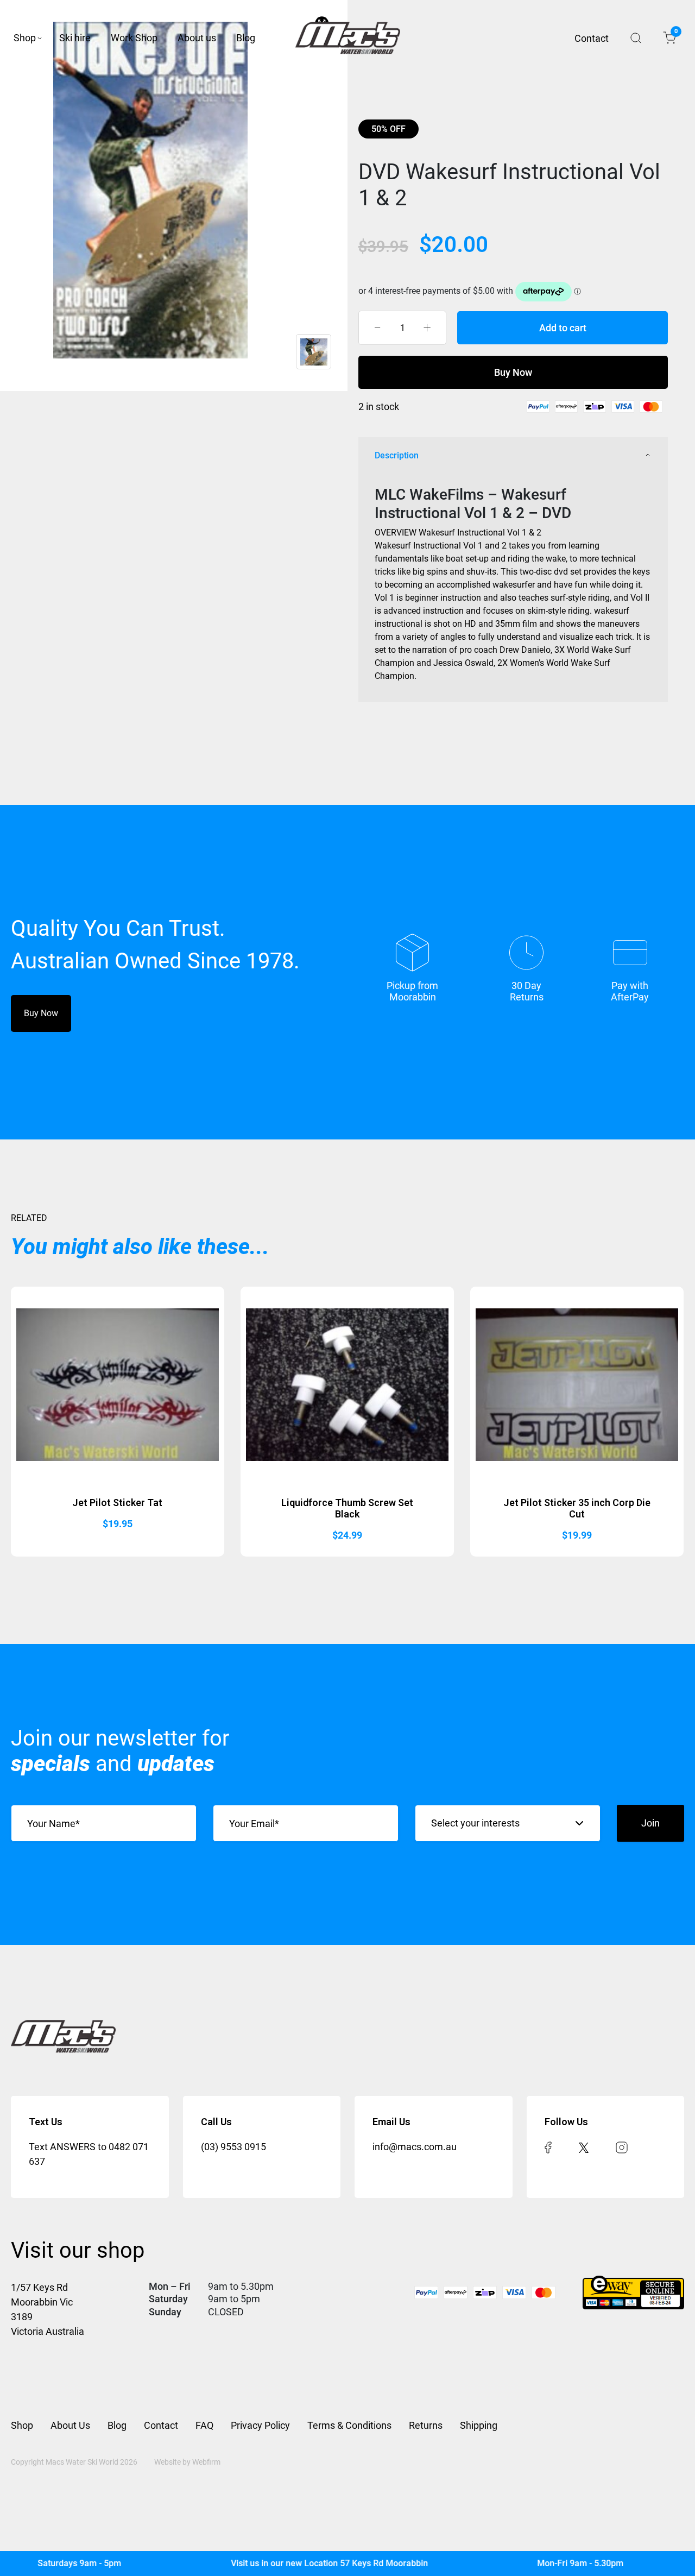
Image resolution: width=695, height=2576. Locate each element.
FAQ (204, 2425)
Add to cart (563, 328)
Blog (246, 38)
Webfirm (206, 2462)
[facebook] (548, 2147)
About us (197, 38)
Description (397, 455)
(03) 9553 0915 (233, 2147)
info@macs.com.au (415, 2147)
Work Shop (134, 38)
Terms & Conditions (349, 2425)
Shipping (479, 2425)
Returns (426, 2425)
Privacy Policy (260, 2425)
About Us (70, 2425)
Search (636, 38)
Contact (592, 38)
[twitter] (584, 2147)
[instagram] (622, 2147)
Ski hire (75, 38)
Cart (675, 33)
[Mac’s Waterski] (348, 38)
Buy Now (513, 372)
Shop (25, 38)
